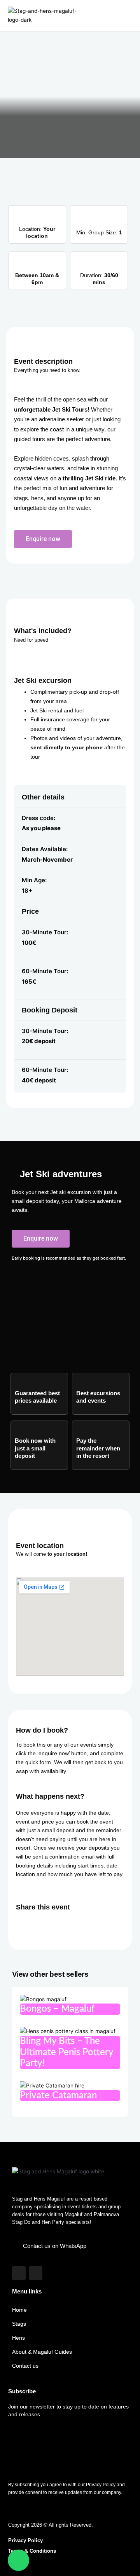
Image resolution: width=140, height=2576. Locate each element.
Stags (19, 2324)
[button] (126, 16)
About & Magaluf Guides (42, 2352)
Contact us (25, 2366)
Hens (18, 2338)
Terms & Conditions (32, 2551)
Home (19, 2310)
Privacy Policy (25, 2540)
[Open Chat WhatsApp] (18, 2560)
